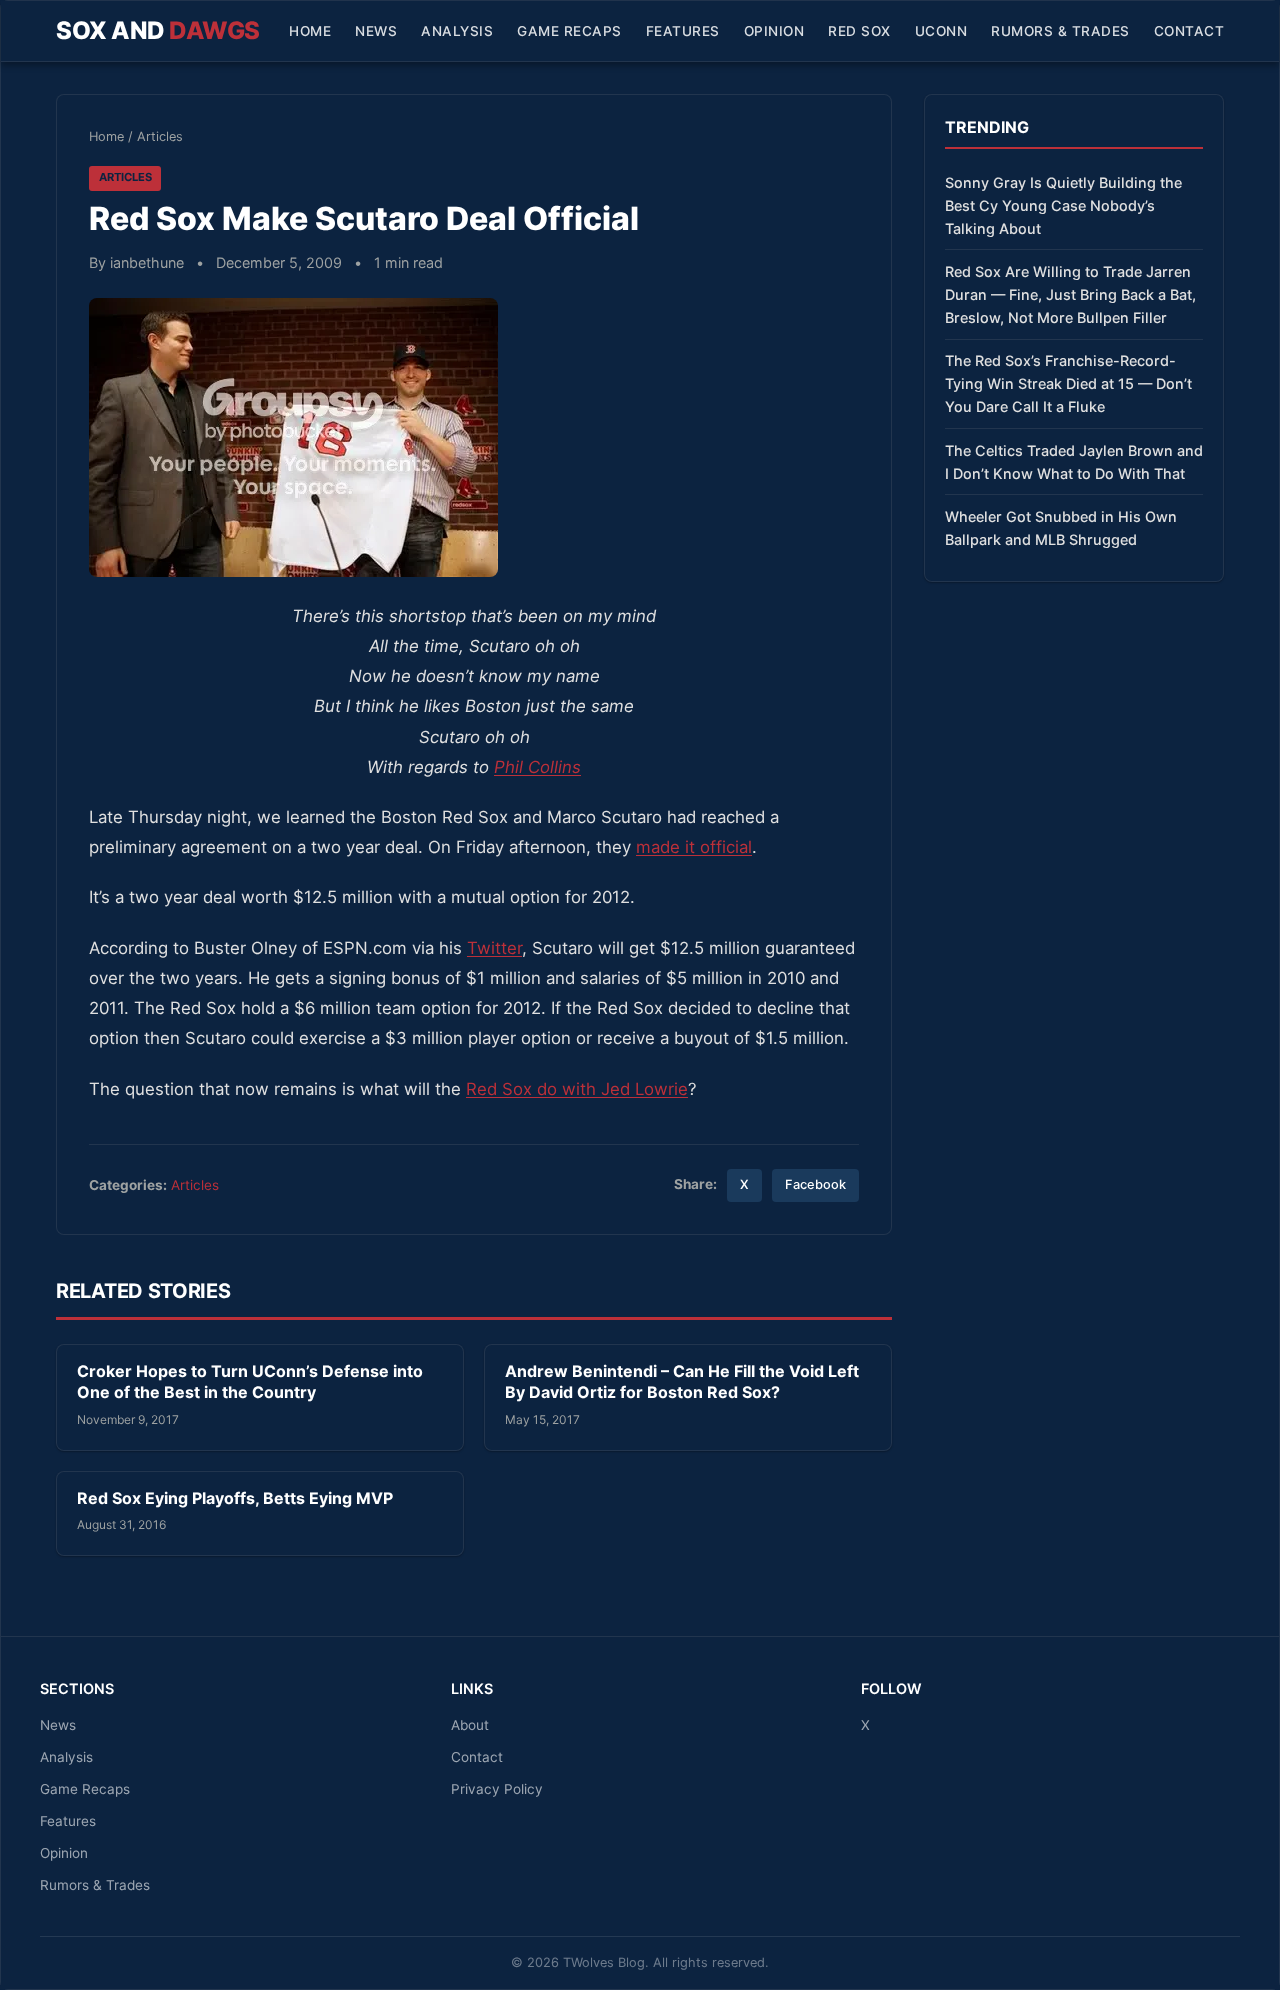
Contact (1189, 31)
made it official (694, 847)
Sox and (158, 30)
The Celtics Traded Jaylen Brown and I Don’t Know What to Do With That (1074, 462)
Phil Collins (537, 767)
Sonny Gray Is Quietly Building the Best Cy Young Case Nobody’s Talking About (1063, 205)
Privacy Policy (497, 1789)
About (470, 1725)
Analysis (457, 31)
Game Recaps (569, 31)
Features (683, 31)
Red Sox (859, 31)
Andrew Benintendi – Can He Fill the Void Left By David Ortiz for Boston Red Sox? (682, 1382)
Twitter (494, 948)
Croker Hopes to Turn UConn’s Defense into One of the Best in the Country (250, 1382)
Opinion (774, 31)
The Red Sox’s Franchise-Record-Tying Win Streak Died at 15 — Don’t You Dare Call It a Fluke (1068, 383)
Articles (160, 136)
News (376, 31)
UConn (941, 31)
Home (310, 31)
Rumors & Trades (1060, 31)
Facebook (815, 1184)
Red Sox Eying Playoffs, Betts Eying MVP (235, 1498)
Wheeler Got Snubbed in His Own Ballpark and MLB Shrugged (1061, 528)
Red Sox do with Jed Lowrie (577, 1089)
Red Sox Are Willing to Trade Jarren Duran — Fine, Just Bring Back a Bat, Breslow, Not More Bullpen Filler (1070, 294)
